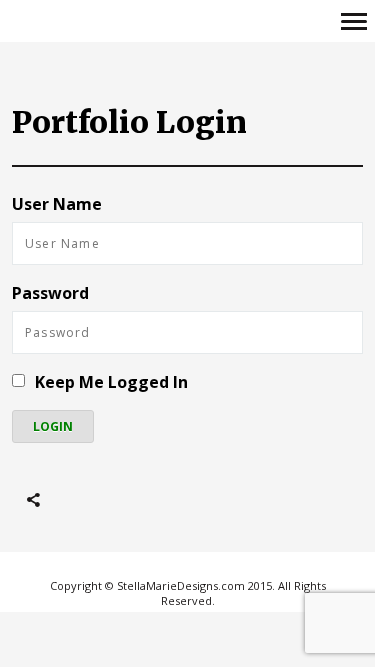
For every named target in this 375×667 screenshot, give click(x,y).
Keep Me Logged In (111, 382)
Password (50, 293)
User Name (57, 204)
